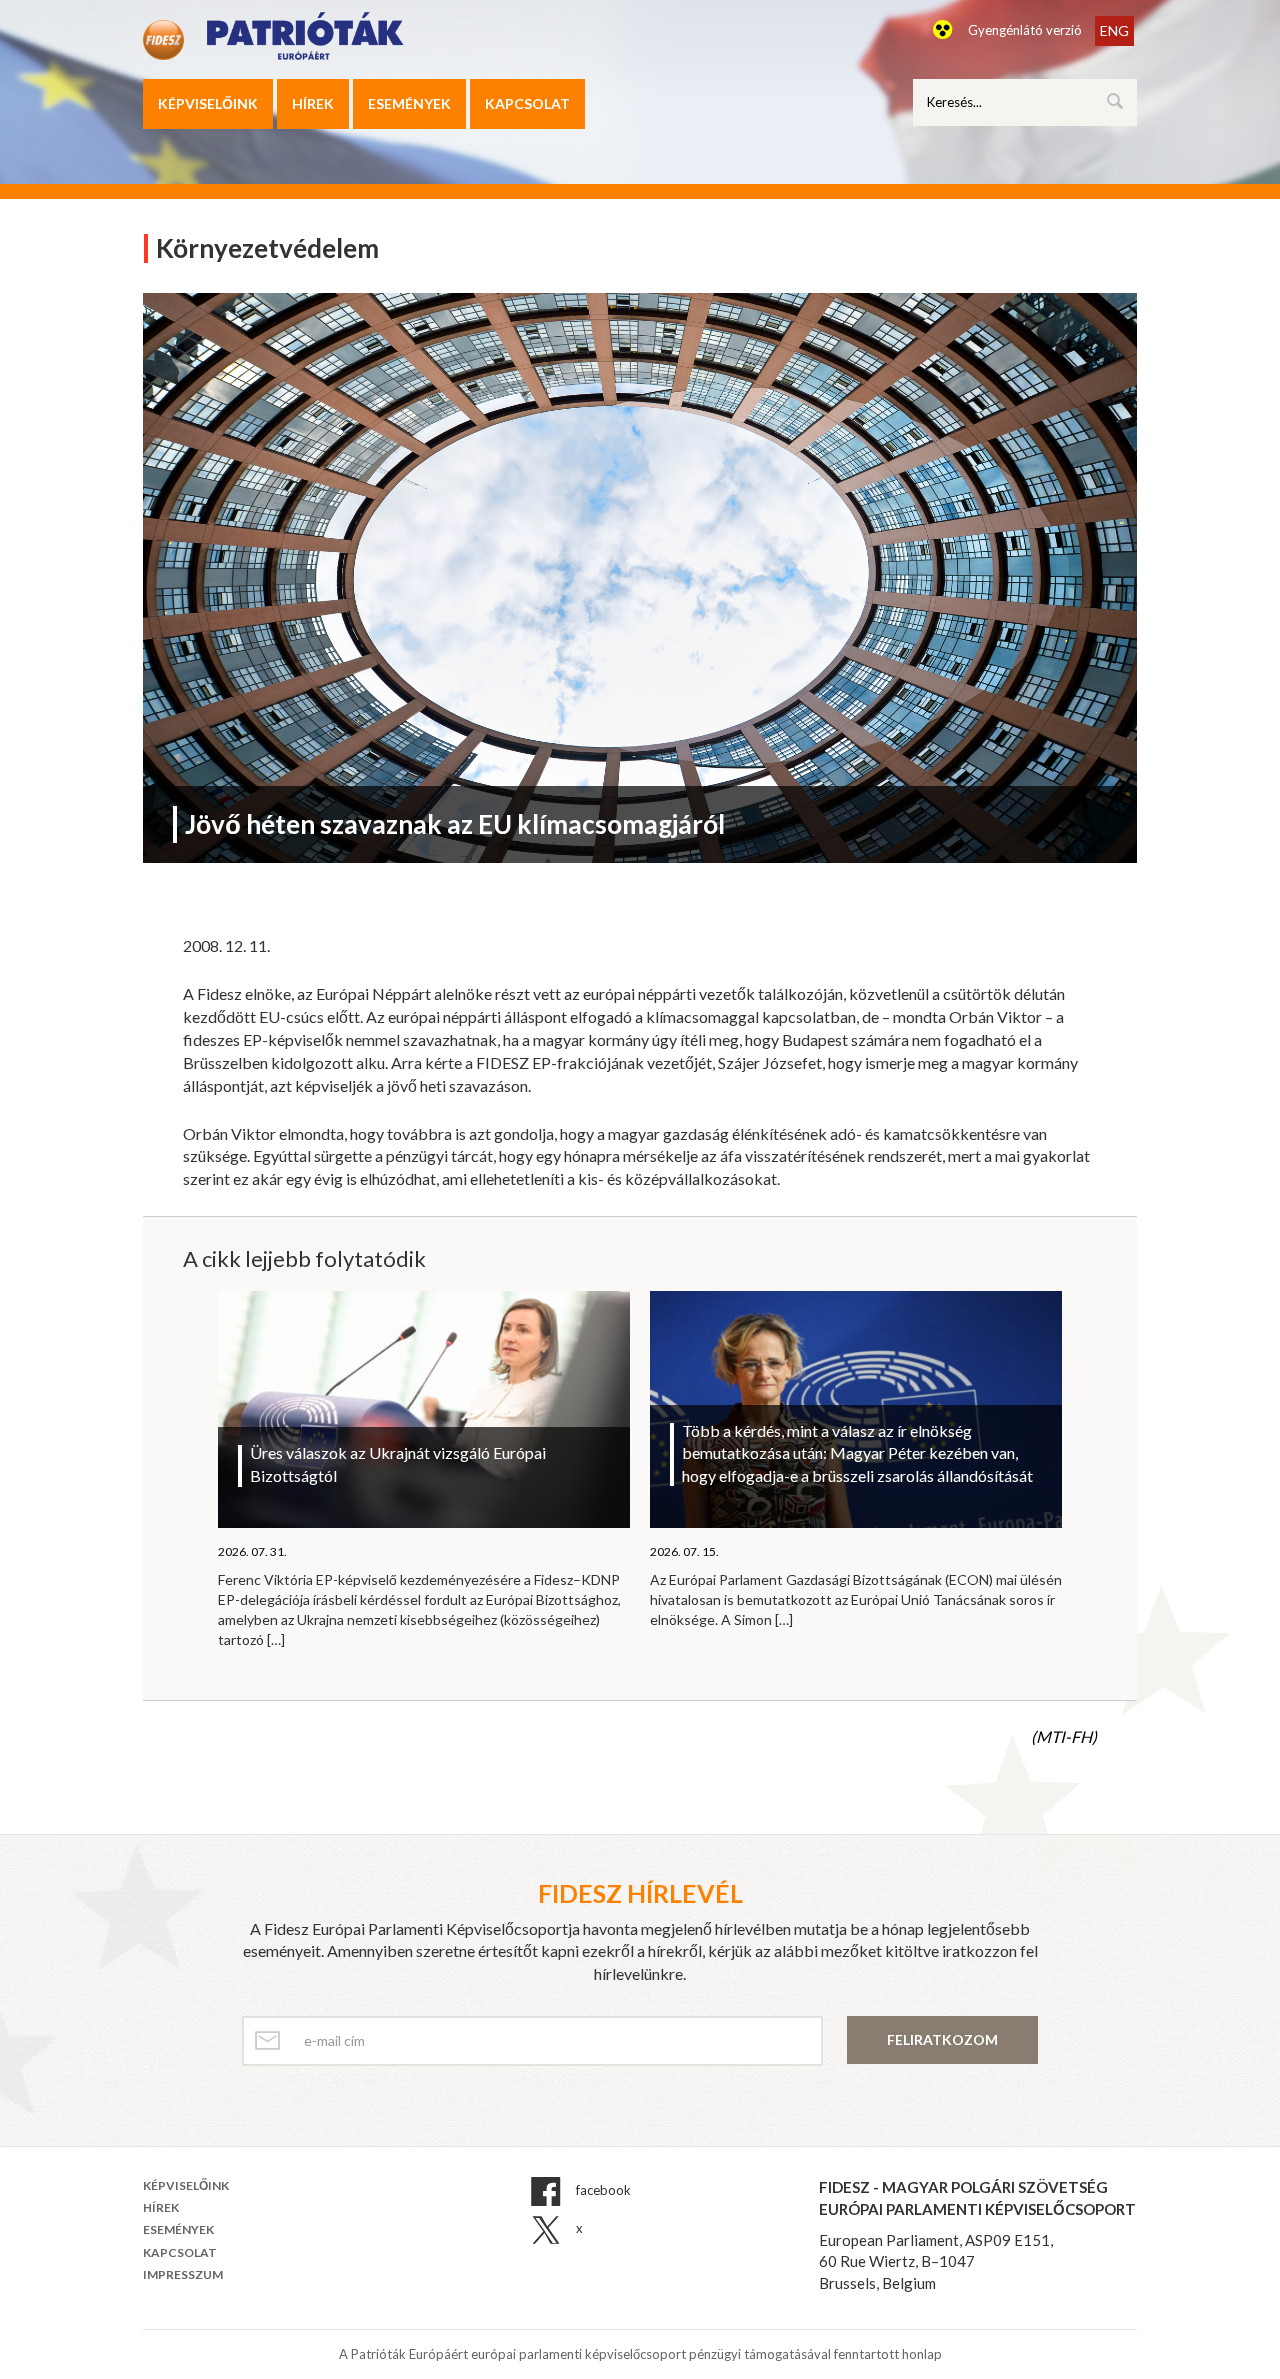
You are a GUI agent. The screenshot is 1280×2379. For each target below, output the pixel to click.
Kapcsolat (527, 103)
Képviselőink (208, 103)
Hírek (313, 103)
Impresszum (183, 2274)
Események (409, 103)
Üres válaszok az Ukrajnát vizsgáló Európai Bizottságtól (398, 1464)
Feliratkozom (942, 2039)
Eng (1114, 30)
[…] (276, 1639)
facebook (602, 2190)
